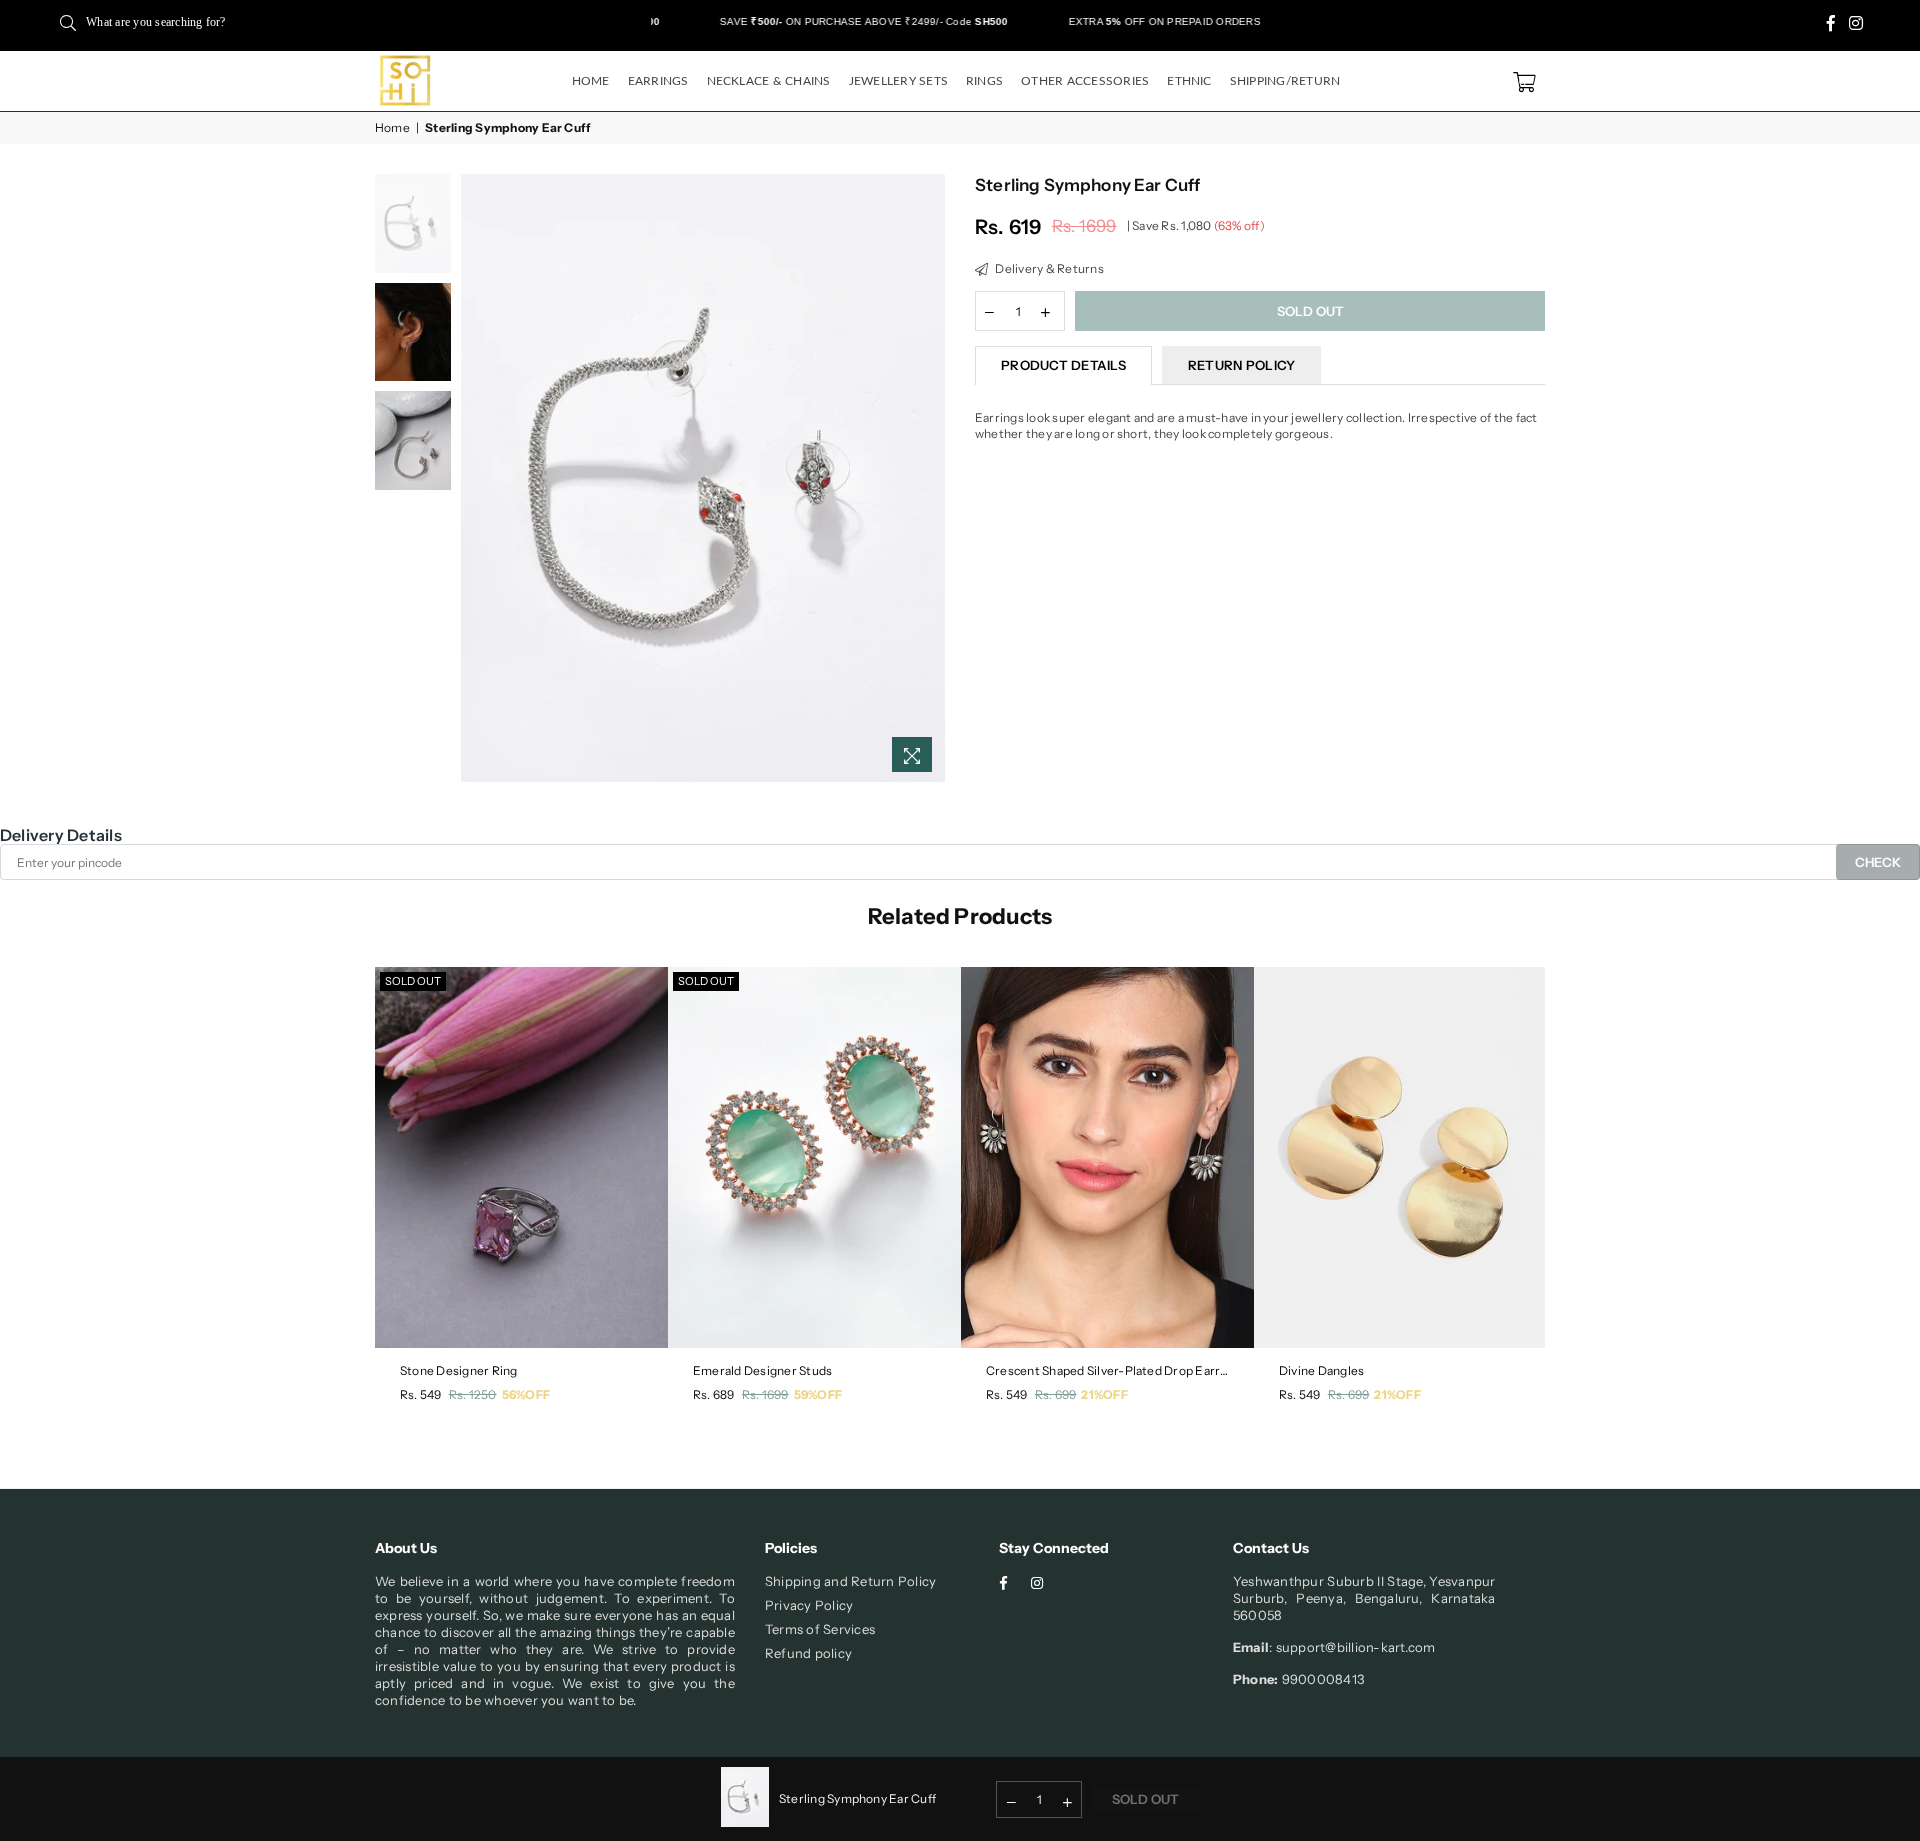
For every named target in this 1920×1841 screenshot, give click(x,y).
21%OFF (1104, 1394)
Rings (984, 81)
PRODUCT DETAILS (1063, 365)
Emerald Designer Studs (762, 1370)
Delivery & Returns (1048, 268)
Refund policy (808, 1653)
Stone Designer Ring (459, 1370)
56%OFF (526, 1394)
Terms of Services (820, 1629)
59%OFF (818, 1394)
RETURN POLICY (1241, 365)
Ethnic (1189, 81)
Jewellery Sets (898, 81)
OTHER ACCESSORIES (1085, 81)
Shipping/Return (1285, 81)
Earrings (658, 81)
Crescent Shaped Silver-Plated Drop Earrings (1107, 1370)
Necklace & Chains (769, 81)
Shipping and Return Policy (850, 1581)
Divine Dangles (1321, 1370)
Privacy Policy (809, 1605)
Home (591, 81)
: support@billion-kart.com (1352, 1647)
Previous (478, 477)
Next (927, 477)
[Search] (68, 22)
